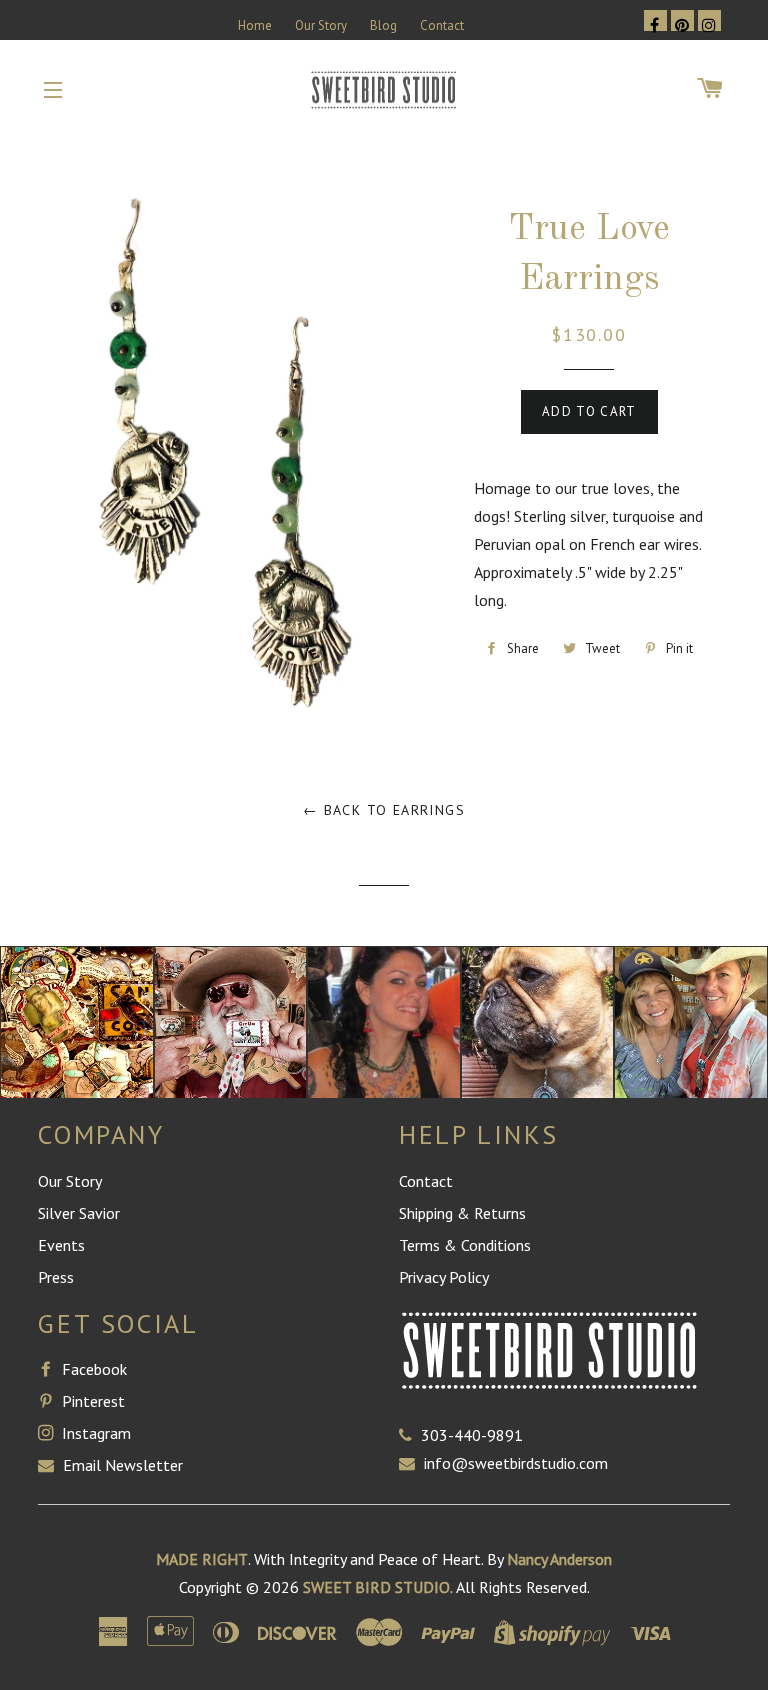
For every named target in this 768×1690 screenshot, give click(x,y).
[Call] (410, 1435)
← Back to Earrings (384, 810)
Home (255, 25)
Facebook (92, 1369)
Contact (442, 25)
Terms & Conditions (465, 1245)
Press (56, 1277)
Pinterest (91, 1401)
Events (61, 1245)
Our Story (321, 25)
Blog (383, 25)
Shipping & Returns (462, 1213)
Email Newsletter (121, 1465)
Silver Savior (79, 1213)
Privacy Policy (444, 1277)
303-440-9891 (472, 1435)
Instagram (94, 1433)
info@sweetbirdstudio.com (516, 1463)
